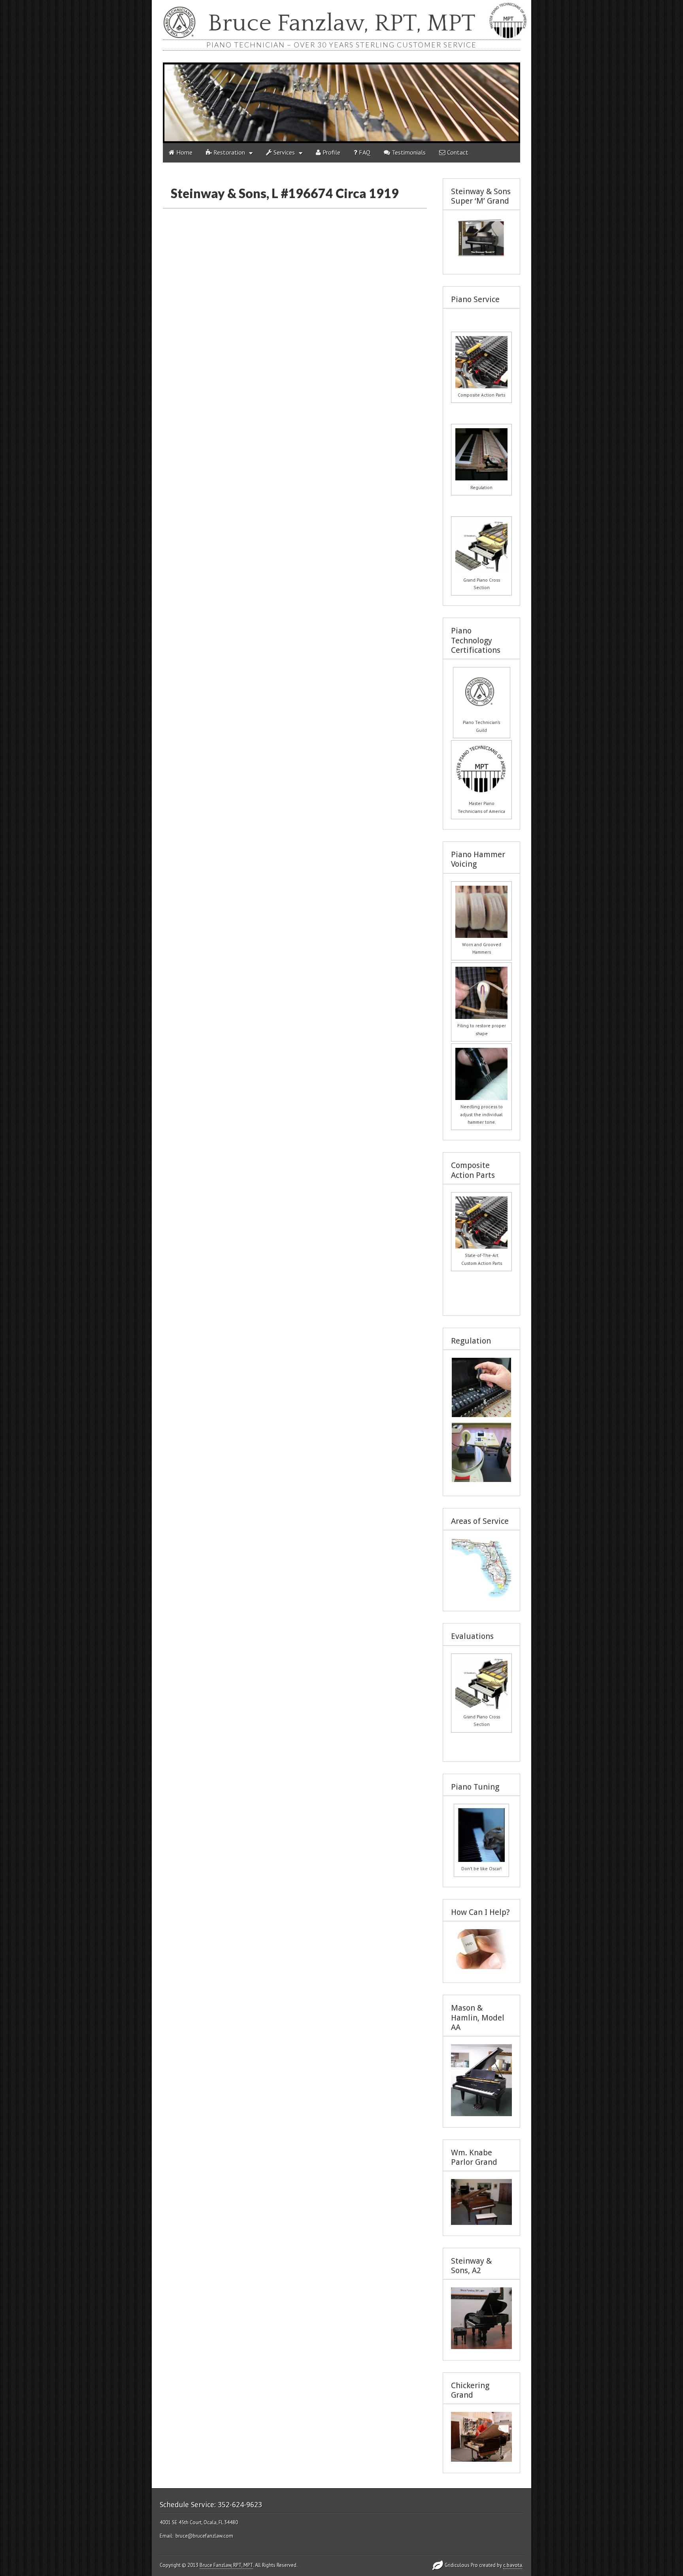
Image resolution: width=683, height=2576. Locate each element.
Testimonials (408, 152)
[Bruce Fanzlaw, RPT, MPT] (341, 103)
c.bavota (513, 2565)
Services (283, 152)
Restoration (228, 152)
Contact (457, 152)
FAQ (364, 152)
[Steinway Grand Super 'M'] (481, 255)
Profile (331, 152)
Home (184, 152)
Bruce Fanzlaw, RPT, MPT (342, 24)
